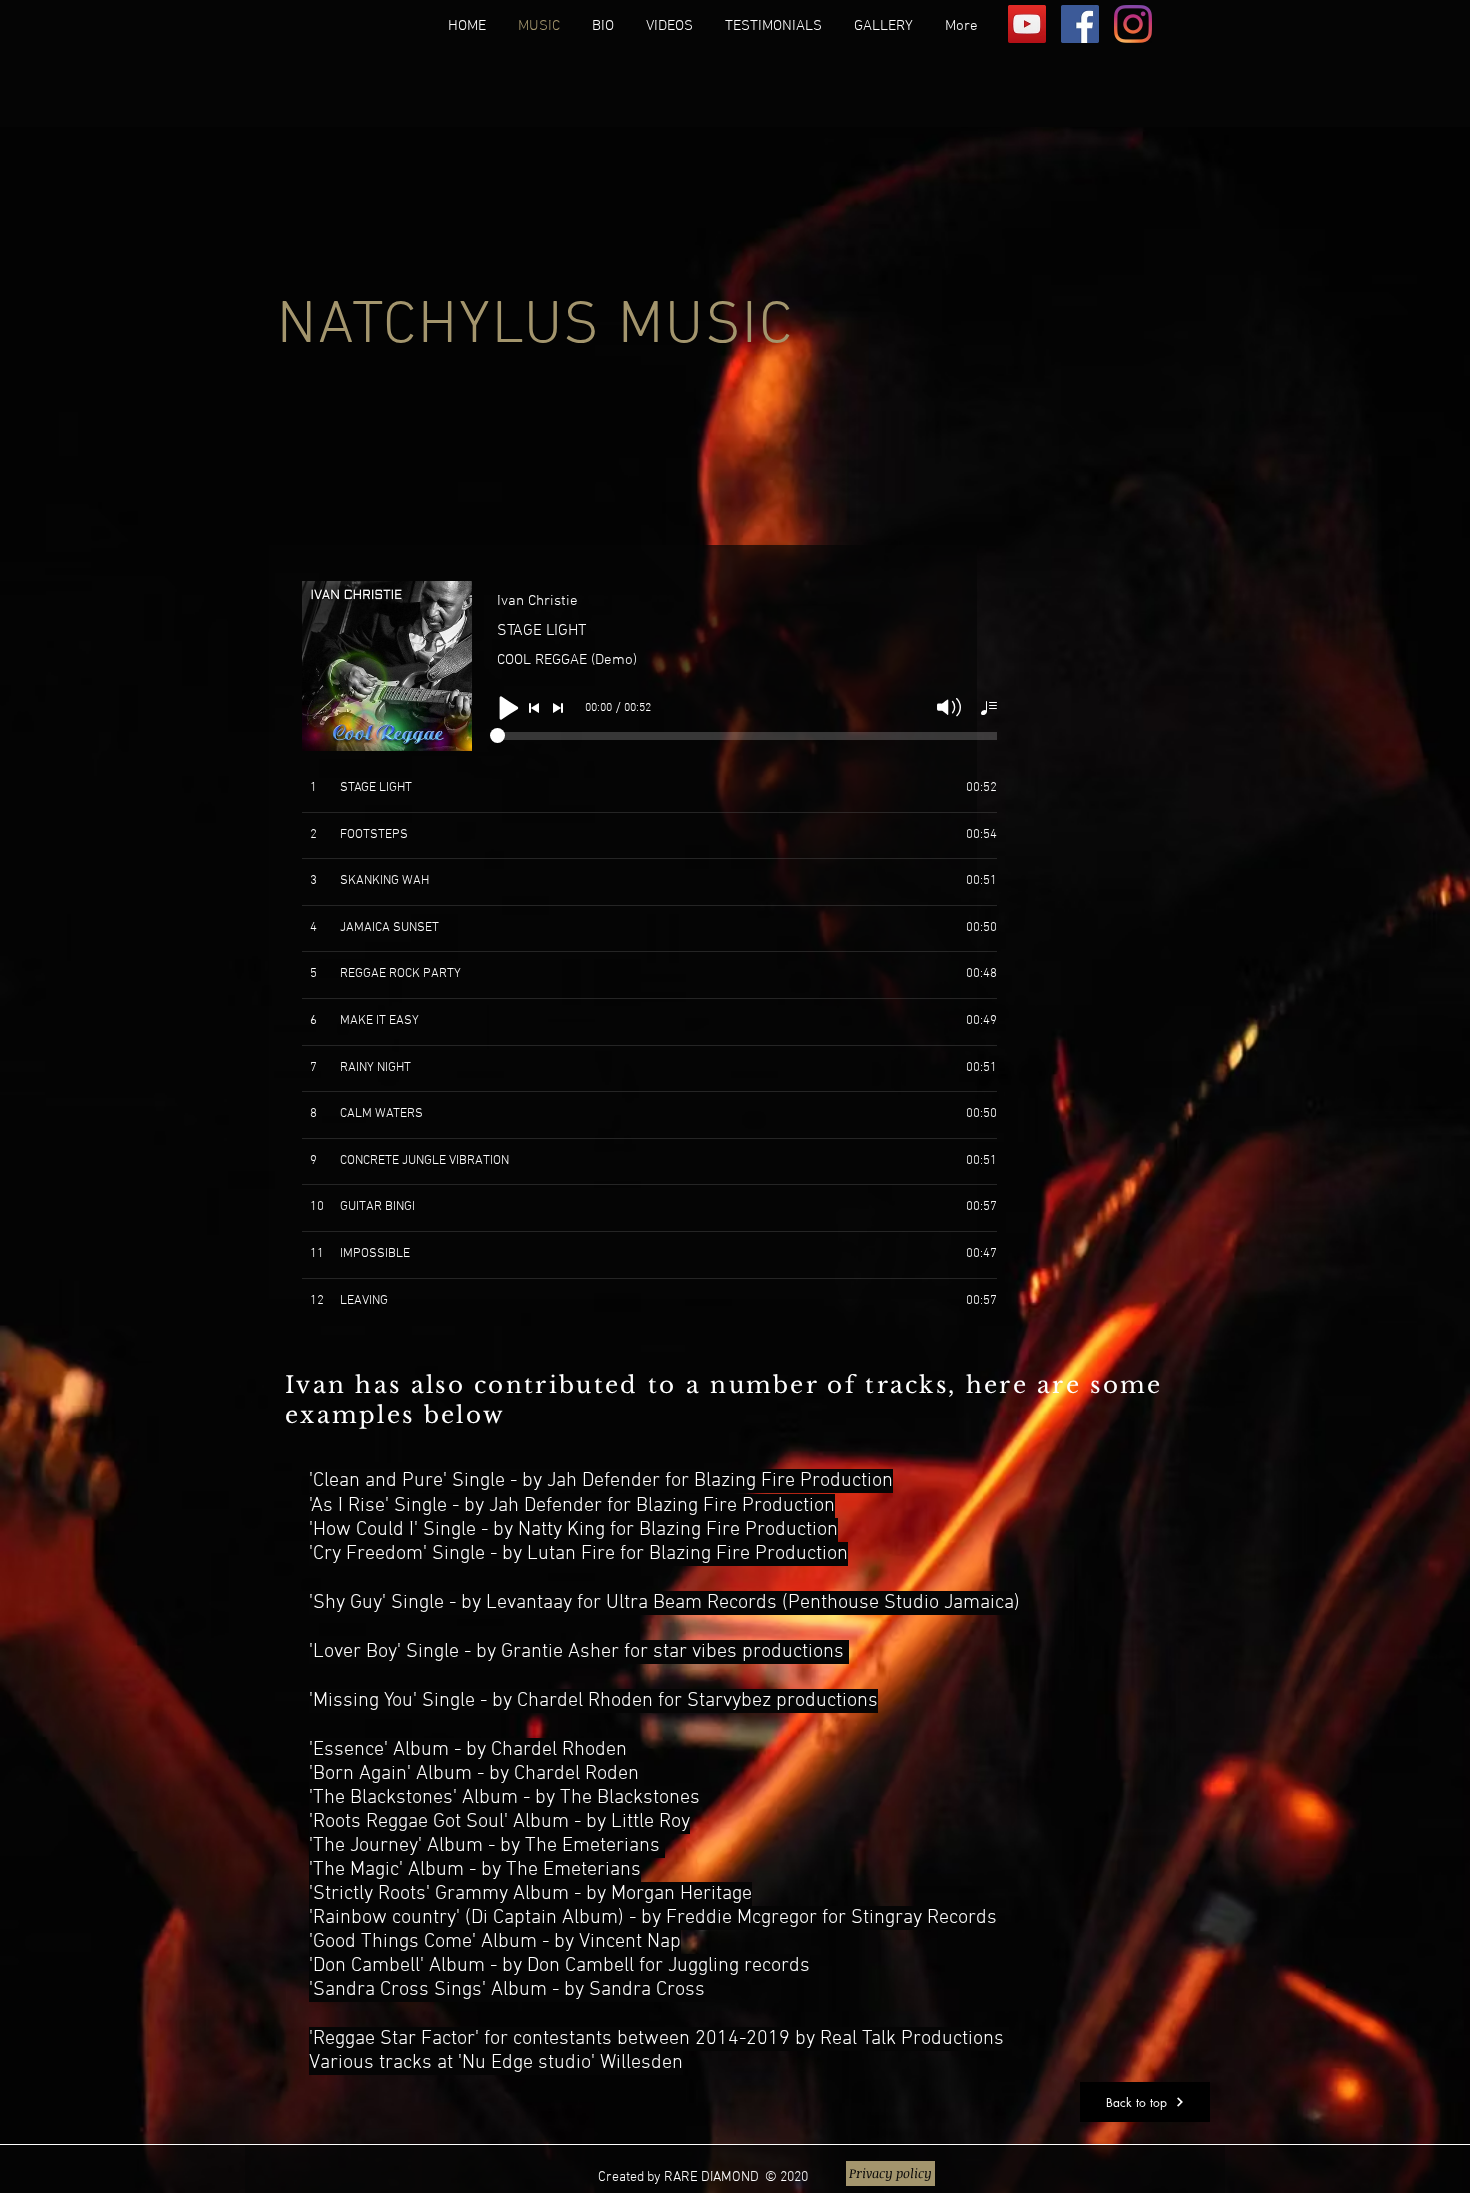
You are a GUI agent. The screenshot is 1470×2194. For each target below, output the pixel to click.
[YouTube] (1027, 24)
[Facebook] (1080, 24)
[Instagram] (1133, 24)
